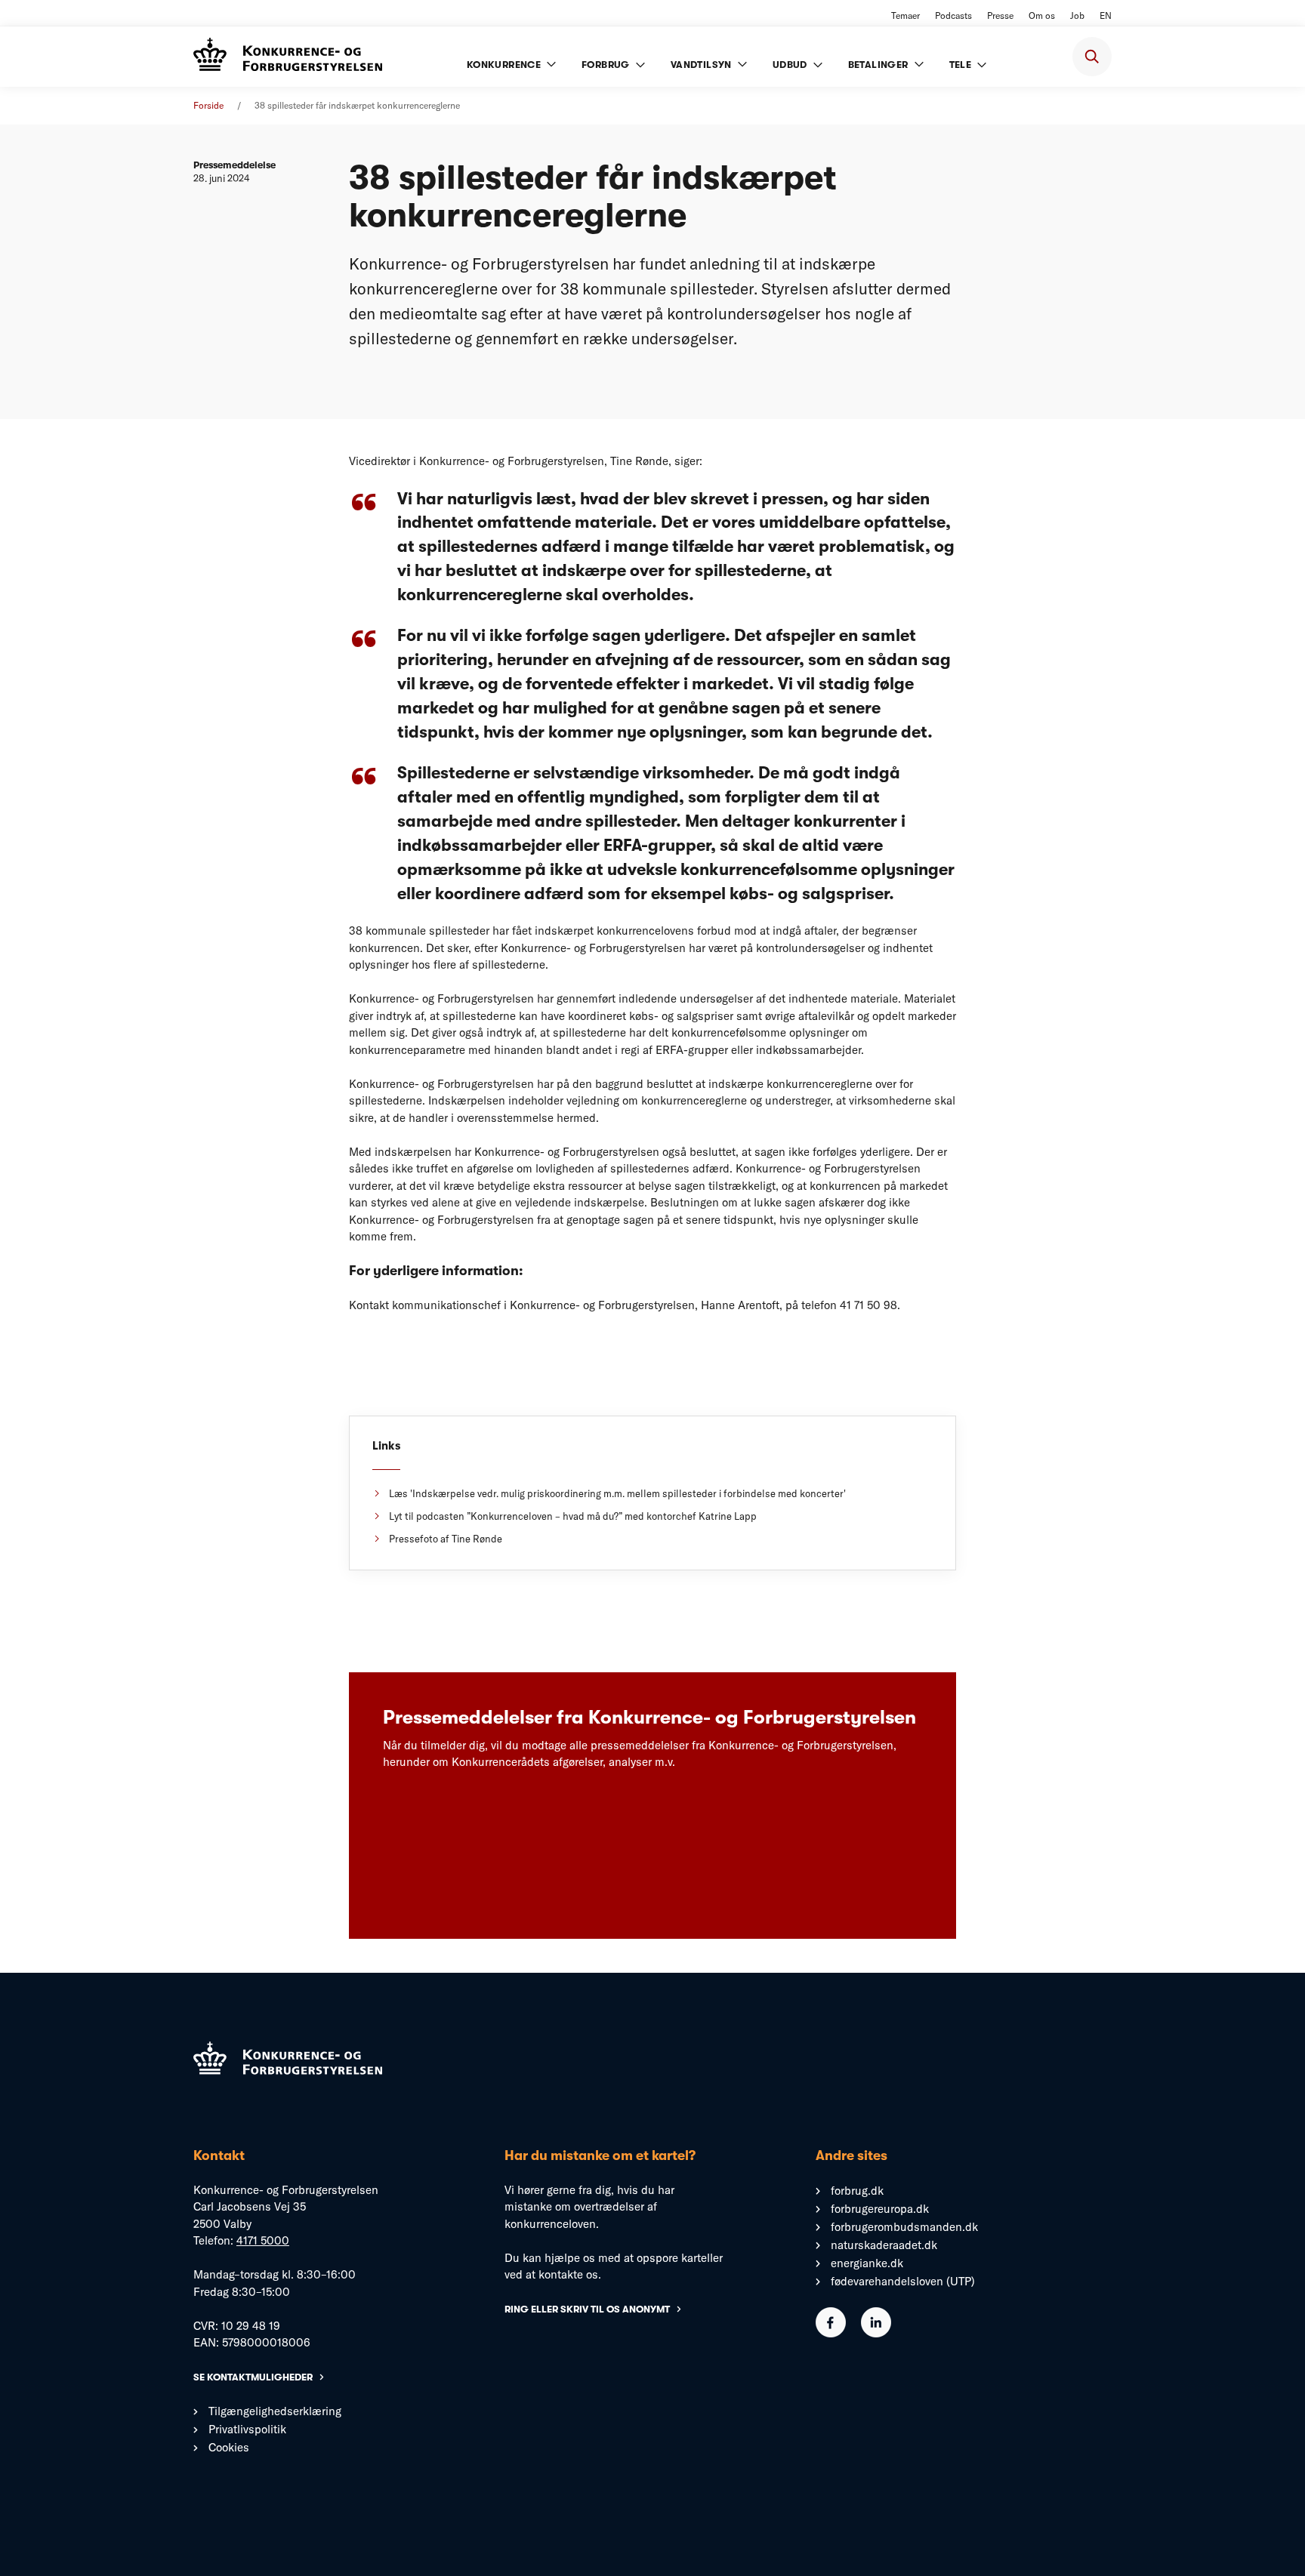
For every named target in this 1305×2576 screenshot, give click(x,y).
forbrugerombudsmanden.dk (904, 2227)
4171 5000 (263, 2240)
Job (1077, 15)
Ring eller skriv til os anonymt (587, 2309)
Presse (1000, 15)
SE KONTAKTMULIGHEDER (253, 2377)
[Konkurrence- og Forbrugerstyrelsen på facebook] (831, 2333)
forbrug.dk (857, 2191)
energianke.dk (867, 2263)
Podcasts (953, 15)
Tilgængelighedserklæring (275, 2411)
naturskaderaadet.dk (884, 2245)
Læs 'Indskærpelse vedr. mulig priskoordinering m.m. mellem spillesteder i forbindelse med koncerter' (617, 1493)
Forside (208, 105)
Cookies (229, 2447)
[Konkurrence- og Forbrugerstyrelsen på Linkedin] (876, 2333)
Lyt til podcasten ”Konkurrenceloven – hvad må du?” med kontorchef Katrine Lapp (573, 1516)
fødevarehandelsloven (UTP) (903, 2281)
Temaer (905, 15)
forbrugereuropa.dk (880, 2209)
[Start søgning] (1092, 57)
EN (1106, 15)
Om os (1042, 15)
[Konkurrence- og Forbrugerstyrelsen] (288, 56)
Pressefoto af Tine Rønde (446, 1539)
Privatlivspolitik (247, 2429)
